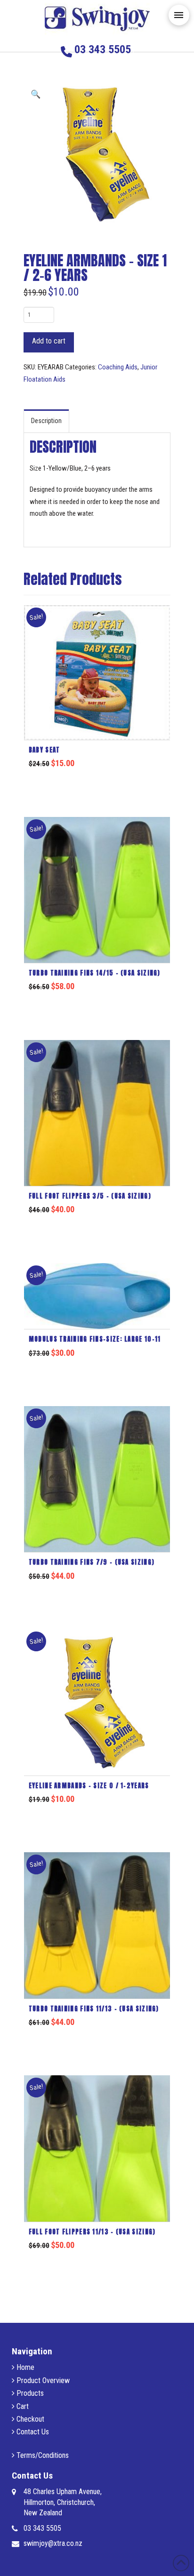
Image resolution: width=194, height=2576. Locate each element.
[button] (179, 15)
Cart (22, 2406)
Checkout (29, 2419)
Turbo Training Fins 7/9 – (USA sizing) (92, 1562)
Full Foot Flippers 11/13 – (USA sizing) (92, 2232)
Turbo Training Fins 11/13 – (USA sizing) (94, 2009)
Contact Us (32, 2432)
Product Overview (42, 2380)
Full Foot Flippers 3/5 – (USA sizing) (90, 1196)
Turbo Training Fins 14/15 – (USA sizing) (95, 973)
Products (29, 2393)
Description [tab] (46, 421)
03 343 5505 (42, 2528)
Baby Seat (44, 750)
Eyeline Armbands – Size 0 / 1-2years (89, 1786)
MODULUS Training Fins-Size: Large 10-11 (95, 1339)
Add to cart (49, 341)
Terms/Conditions (42, 2455)
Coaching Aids (118, 367)
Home (24, 2367)
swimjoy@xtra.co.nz (53, 2543)
